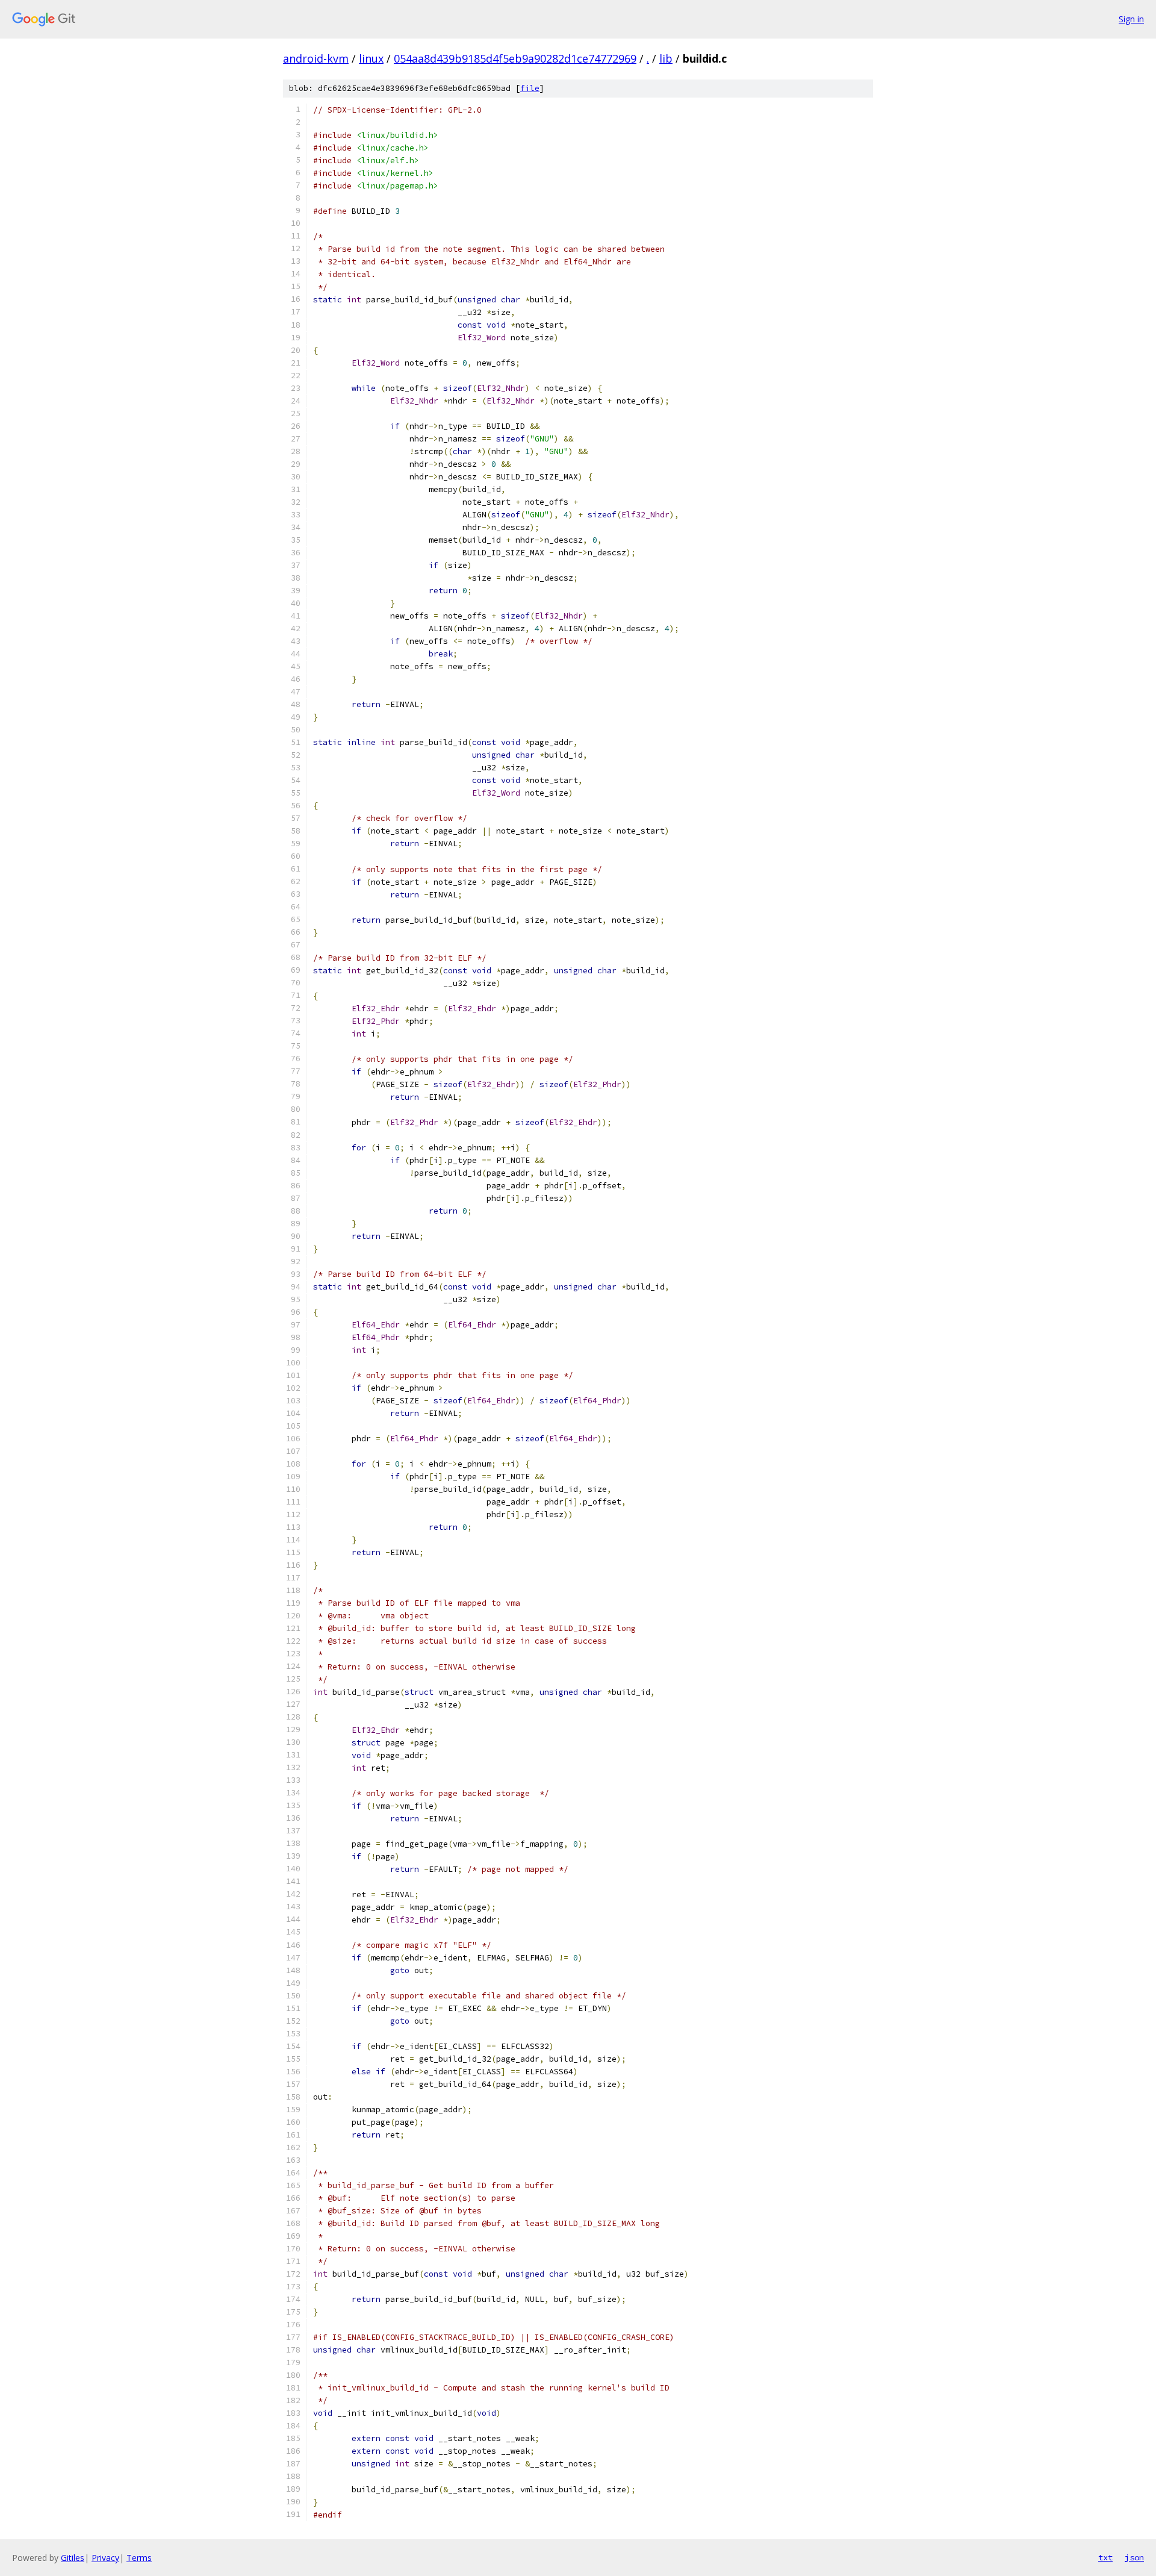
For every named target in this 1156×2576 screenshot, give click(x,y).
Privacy (105, 2558)
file (530, 88)
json (1134, 2557)
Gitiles (73, 2558)
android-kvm (316, 58)
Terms (139, 2558)
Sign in (1131, 19)
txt (1105, 2557)
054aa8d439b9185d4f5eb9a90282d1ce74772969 (515, 58)
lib (666, 58)
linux (371, 58)
